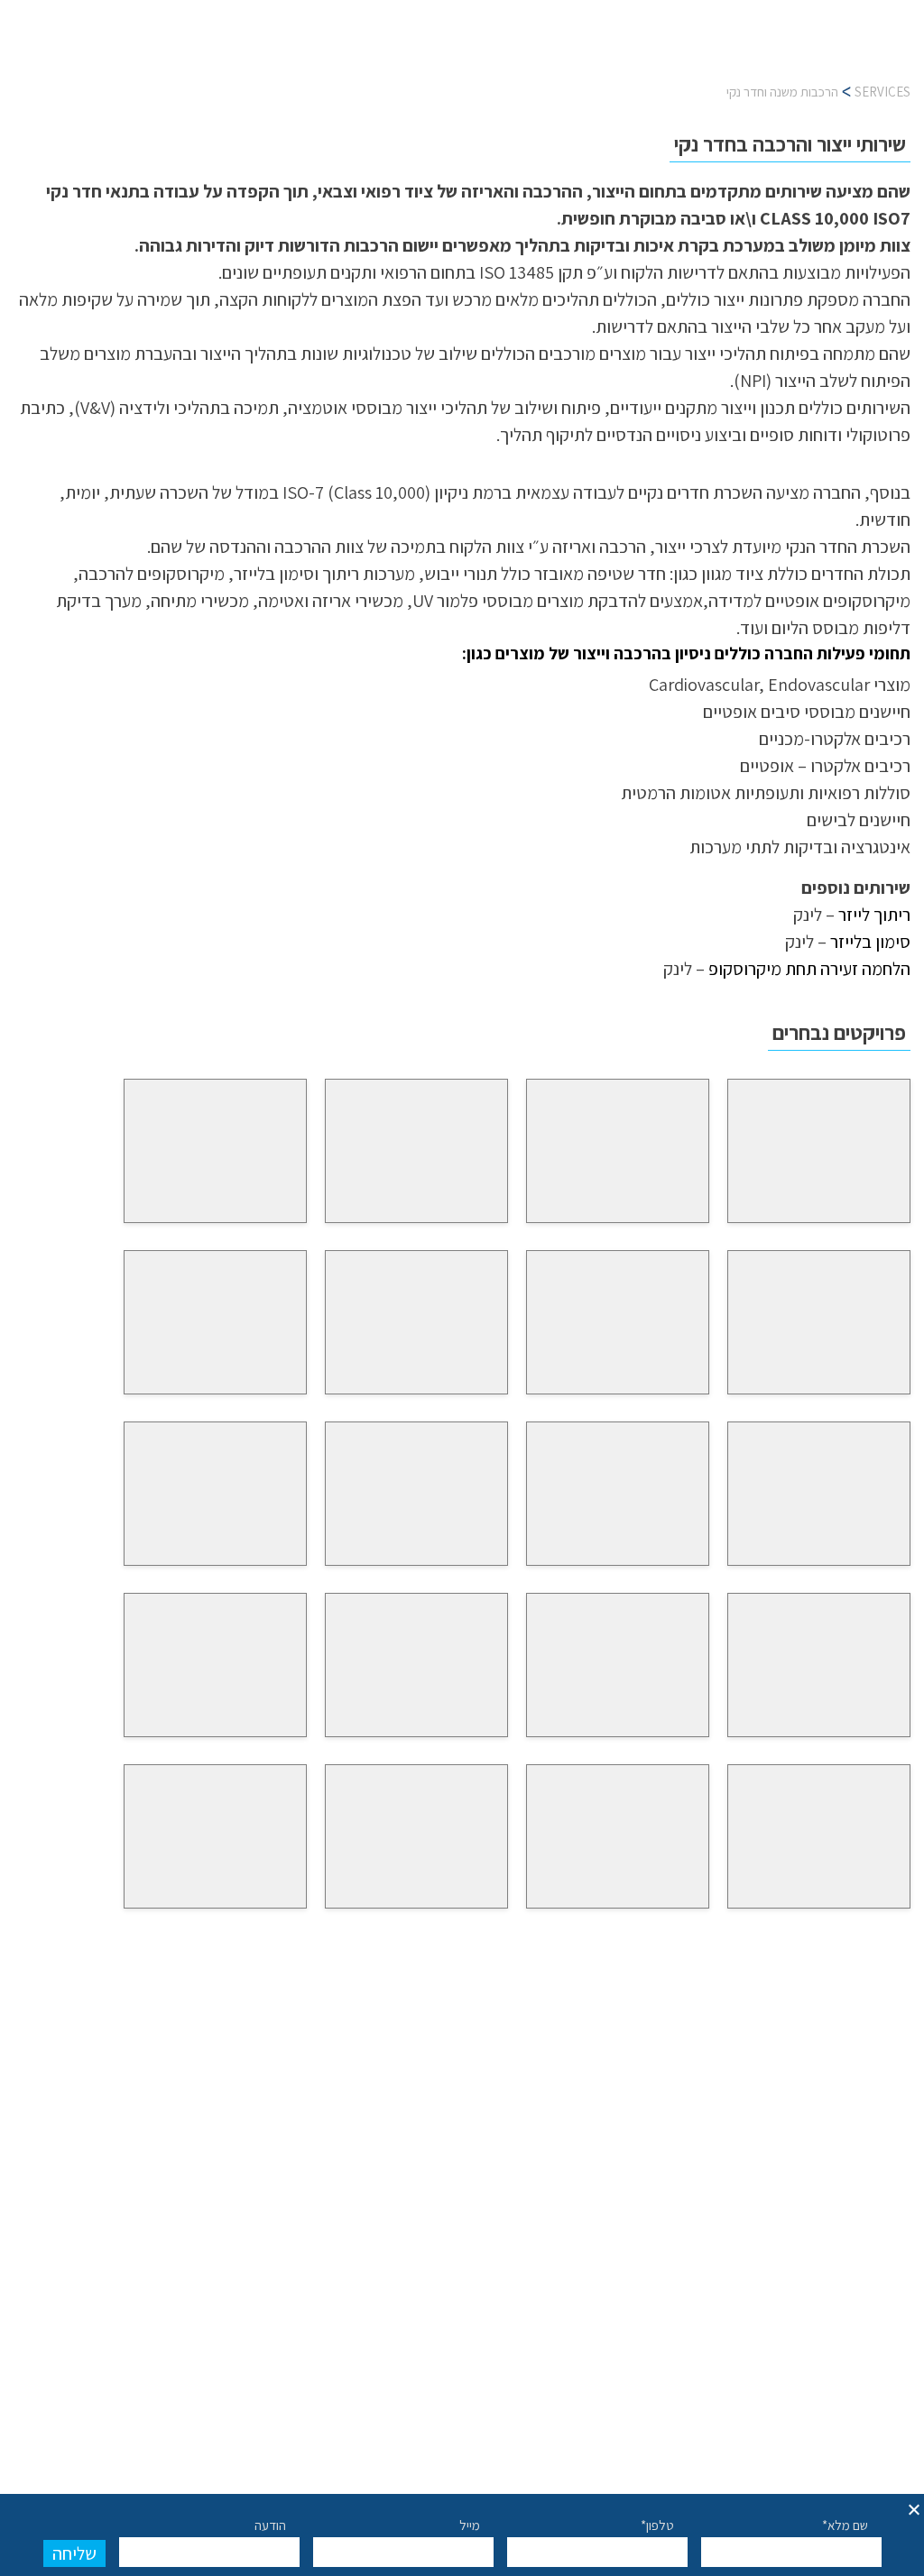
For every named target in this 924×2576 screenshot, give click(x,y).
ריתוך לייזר (874, 915)
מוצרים (514, 51)
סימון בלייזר (870, 942)
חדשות (187, 51)
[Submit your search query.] (516, 2093)
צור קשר (118, 51)
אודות (249, 51)
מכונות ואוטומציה (344, 51)
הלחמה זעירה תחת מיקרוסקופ (809, 969)
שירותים (446, 51)
